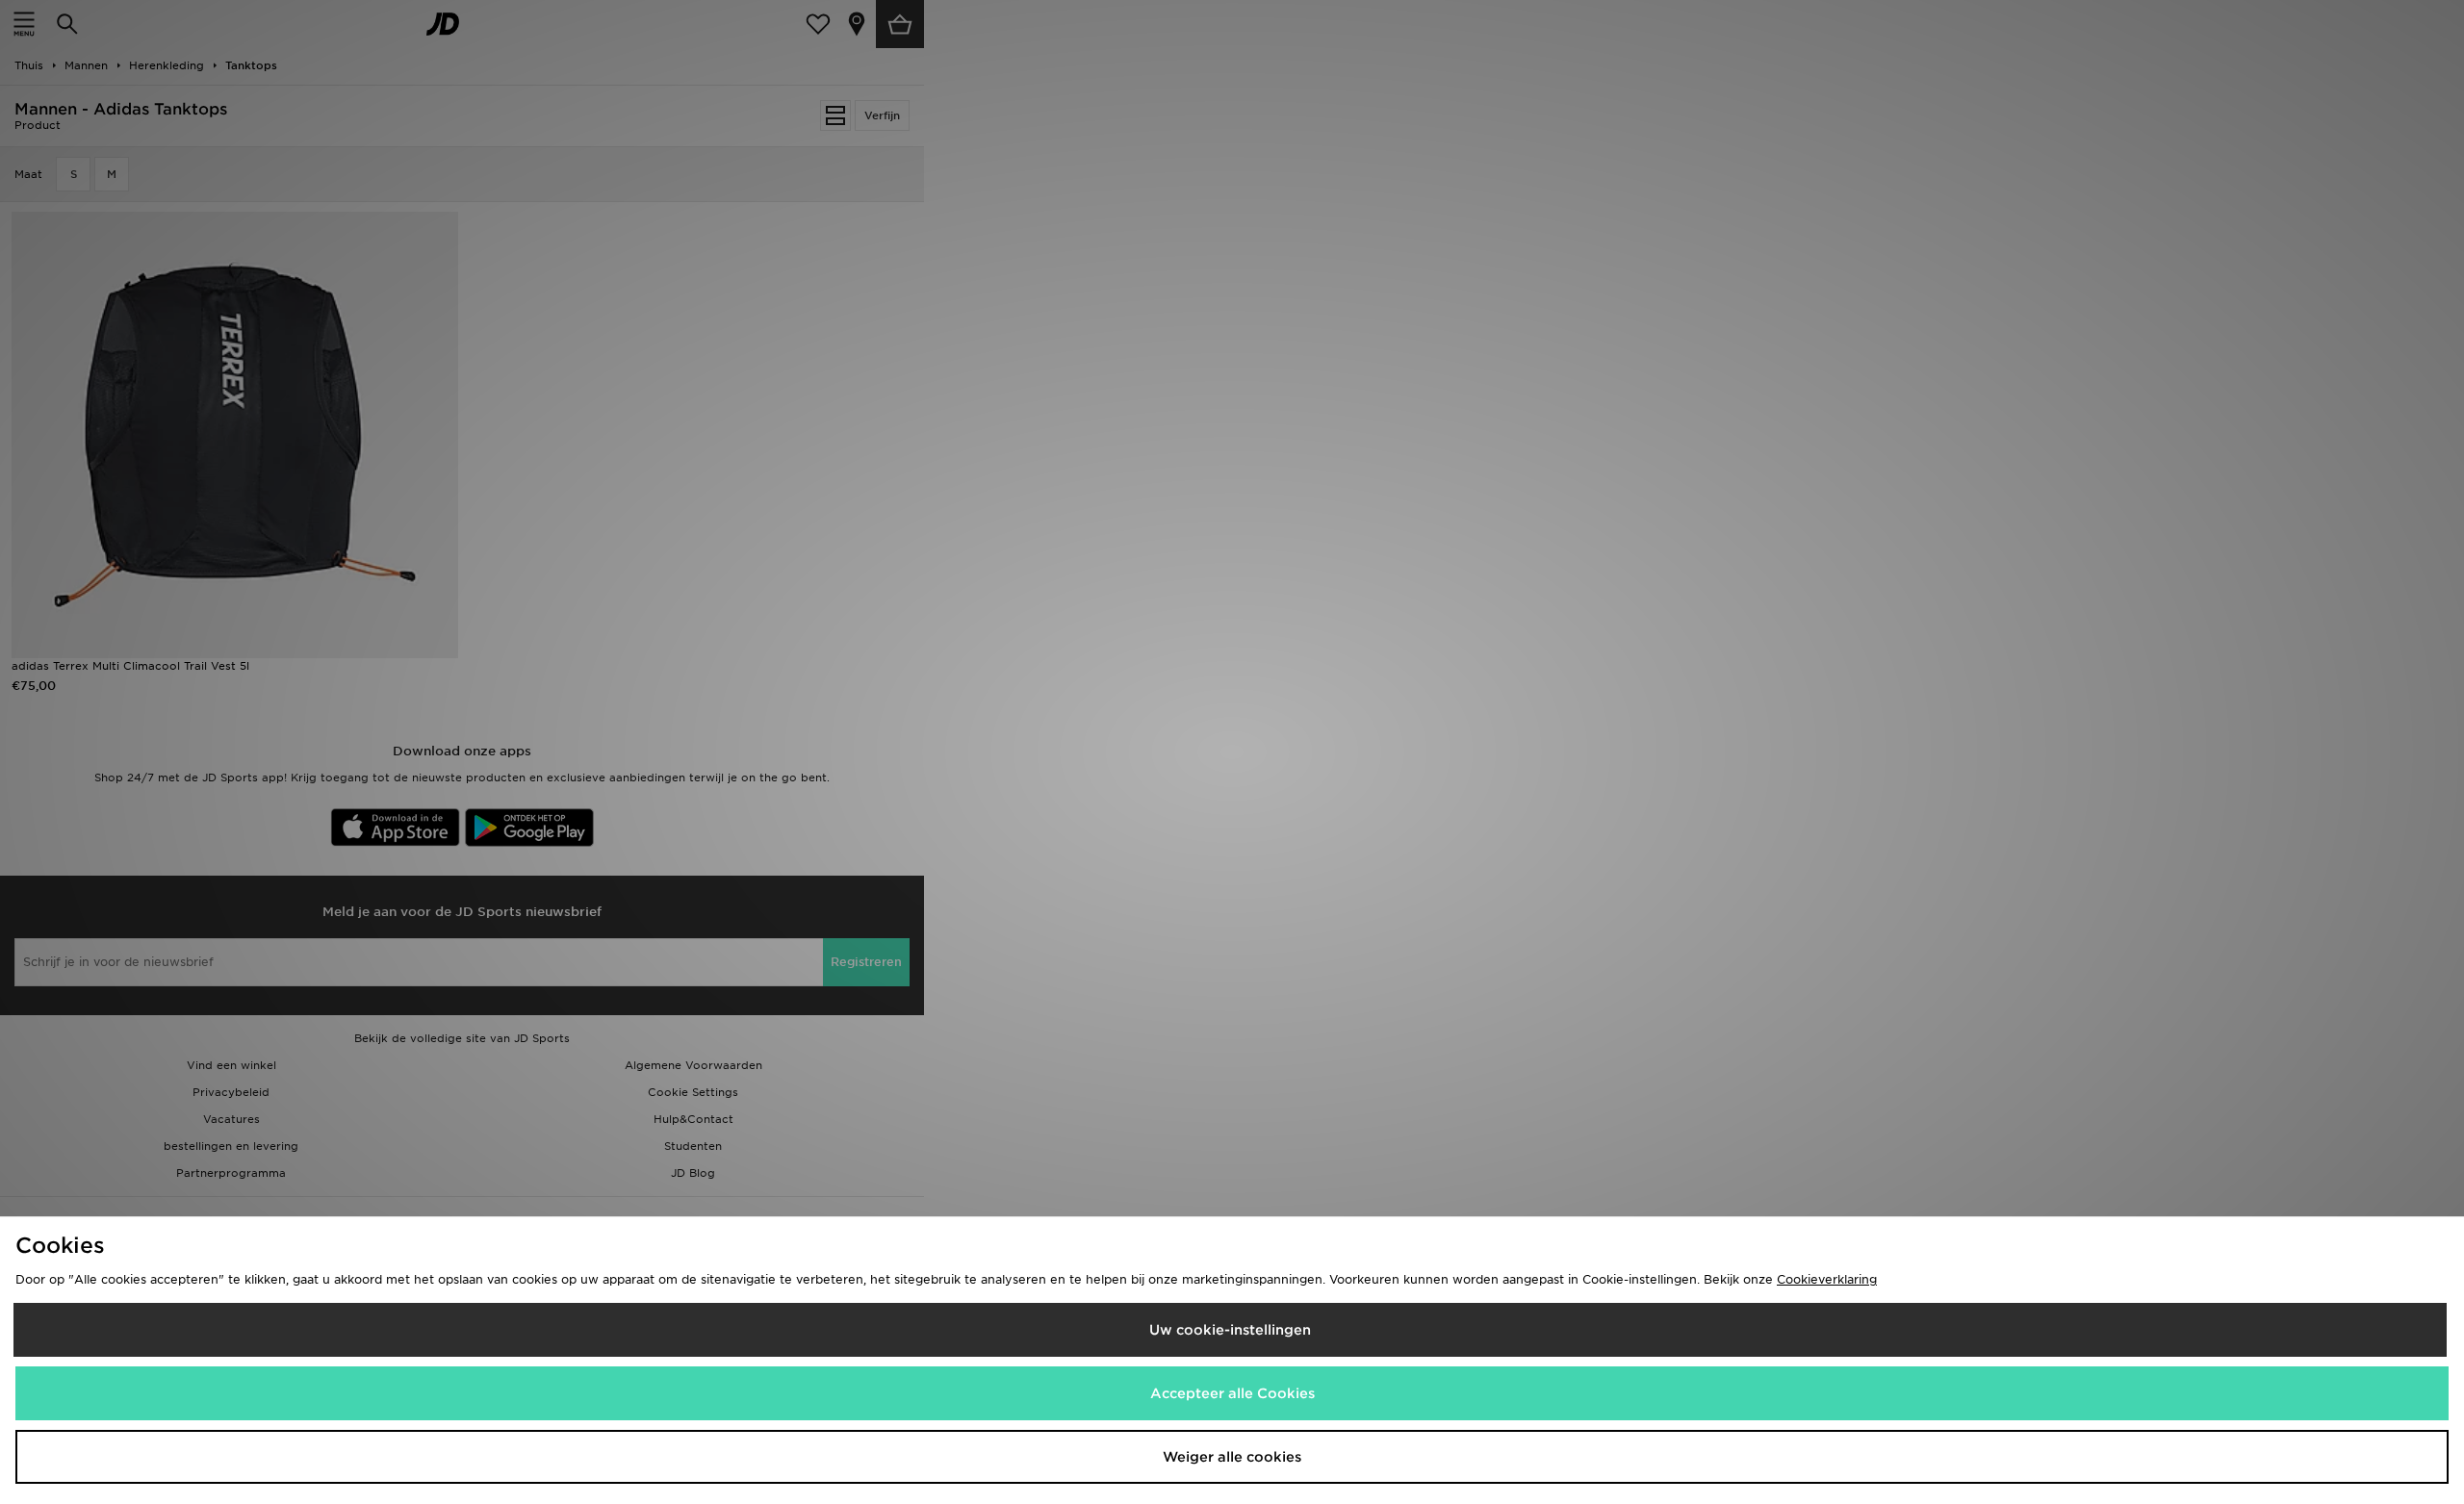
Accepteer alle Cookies (1232, 1393)
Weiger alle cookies (1232, 1457)
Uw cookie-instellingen (1230, 1330)
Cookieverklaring (1827, 1279)
